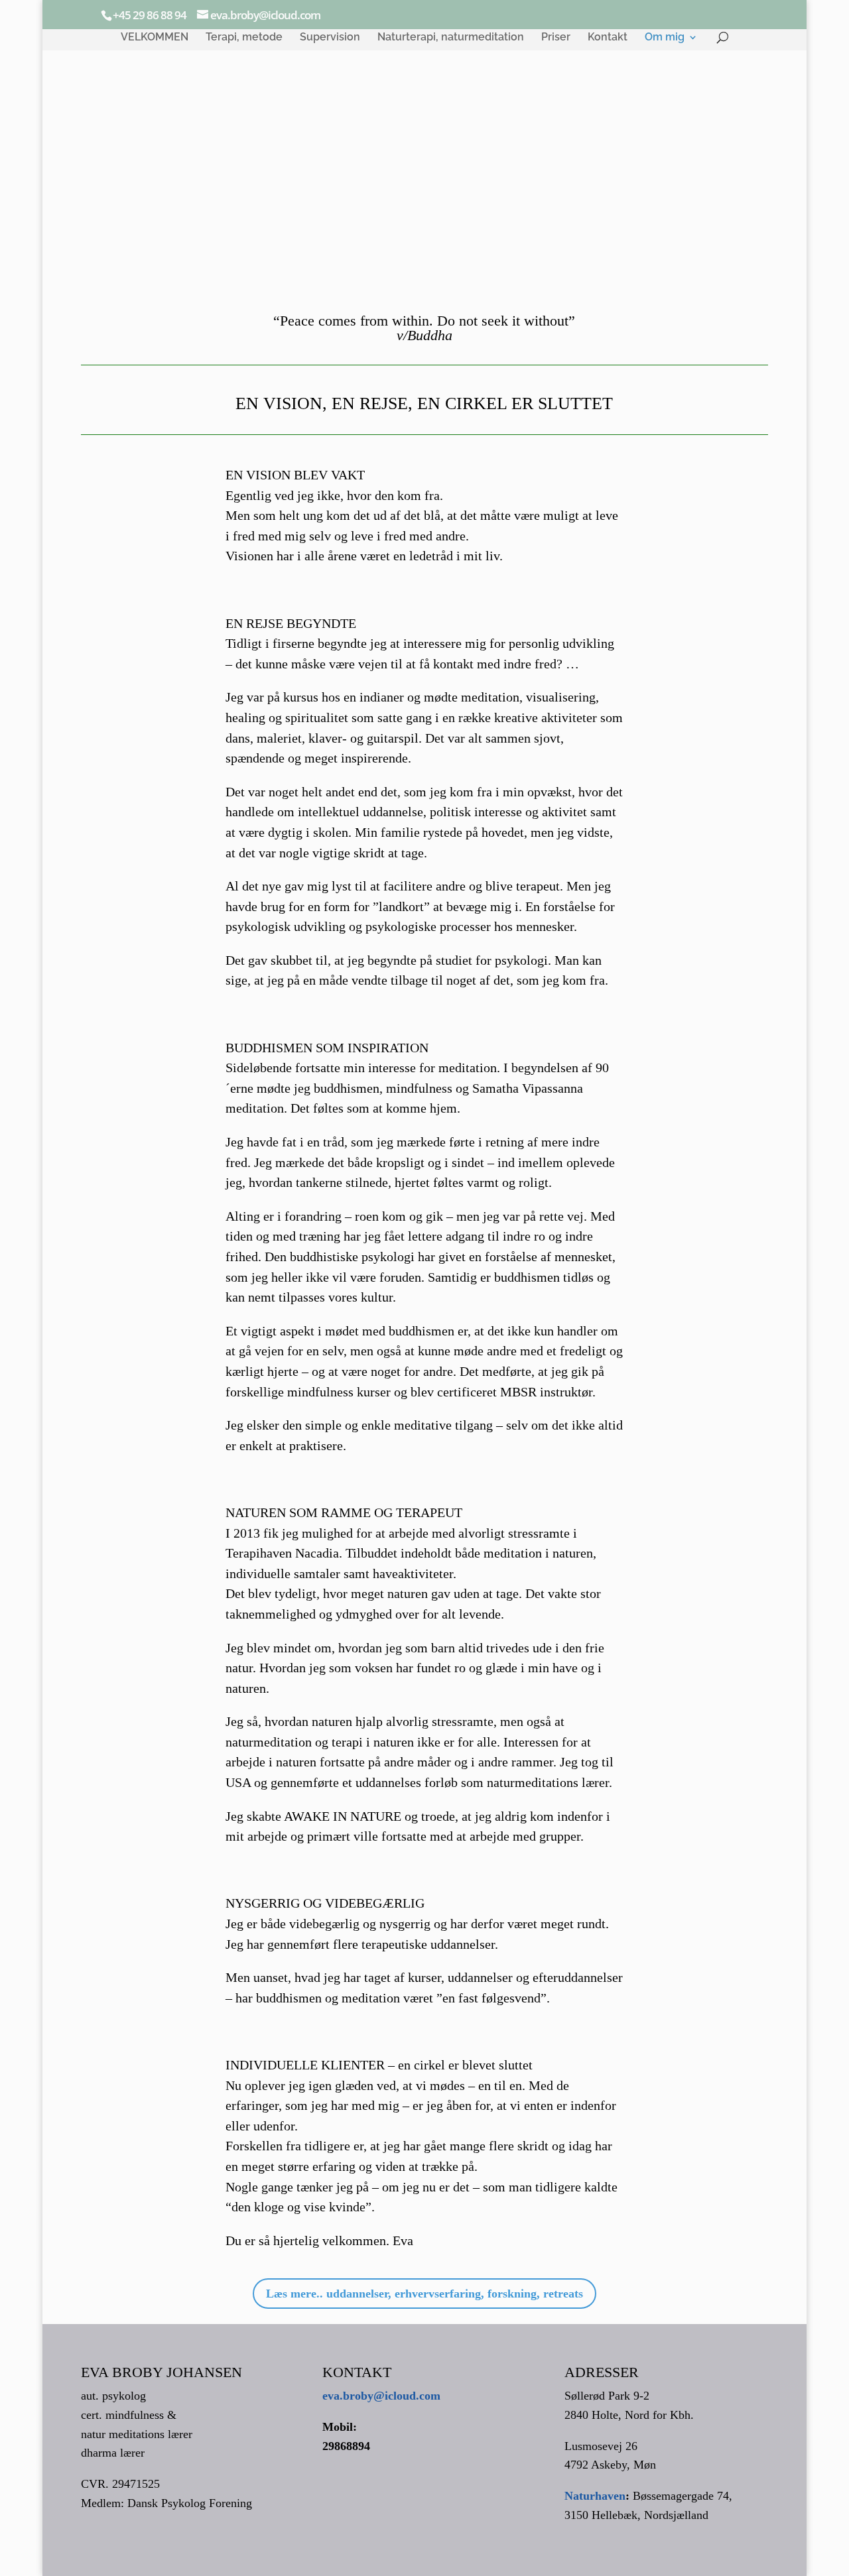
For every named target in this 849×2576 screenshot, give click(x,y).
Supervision (330, 38)
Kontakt (608, 38)
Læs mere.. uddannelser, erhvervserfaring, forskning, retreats (424, 2294)
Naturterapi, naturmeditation (451, 38)
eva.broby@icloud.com (381, 2396)
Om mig (665, 38)
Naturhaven (595, 2496)
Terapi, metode (244, 38)
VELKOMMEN (155, 38)
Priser (556, 38)
